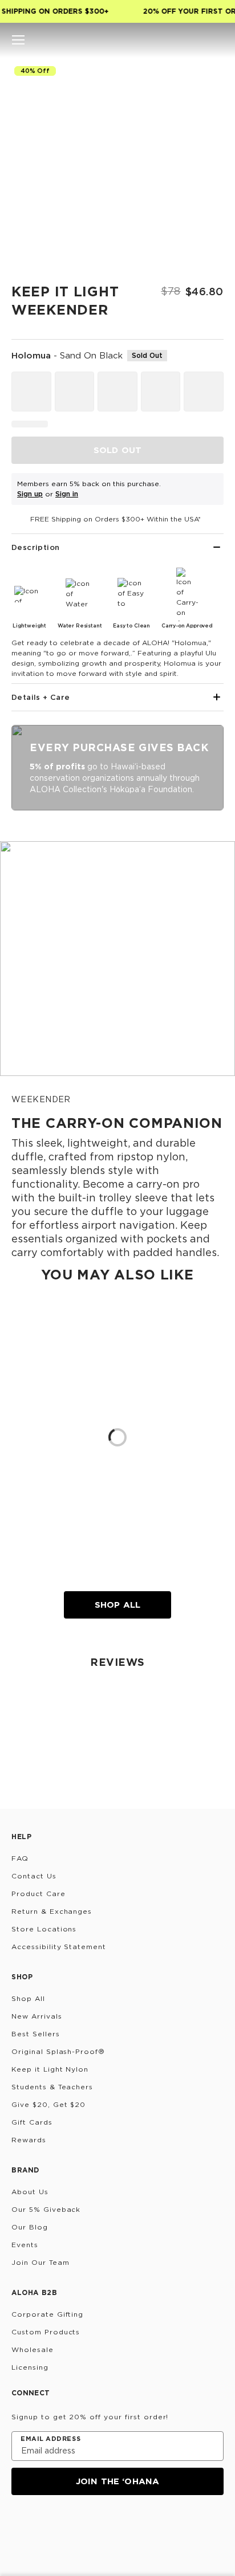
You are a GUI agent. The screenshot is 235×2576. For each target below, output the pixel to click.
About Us (30, 2192)
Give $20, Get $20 (48, 2104)
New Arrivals (37, 2016)
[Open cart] (217, 40)
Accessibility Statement (59, 1947)
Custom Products (46, 2332)
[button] (18, 40)
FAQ (20, 1858)
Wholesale (33, 2349)
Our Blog (30, 2227)
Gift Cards (32, 2122)
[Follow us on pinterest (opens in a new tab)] (129, 2526)
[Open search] (178, 40)
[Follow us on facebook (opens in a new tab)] (74, 2526)
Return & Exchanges (52, 1911)
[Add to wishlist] (210, 77)
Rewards (29, 2140)
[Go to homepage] (118, 40)
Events (25, 2245)
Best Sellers (36, 2034)
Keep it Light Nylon (50, 2069)
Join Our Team (40, 2262)
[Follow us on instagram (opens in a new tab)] (19, 2526)
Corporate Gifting (47, 2314)
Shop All (117, 1605)
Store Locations (44, 1929)
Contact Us (34, 1876)
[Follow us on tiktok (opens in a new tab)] (47, 2526)
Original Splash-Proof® (58, 2051)
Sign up (30, 494)
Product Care (39, 1894)
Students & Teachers (52, 2087)
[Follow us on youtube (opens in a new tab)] (102, 2526)
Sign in (67, 494)
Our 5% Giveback (46, 2209)
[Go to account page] (197, 40)
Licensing (30, 2367)
